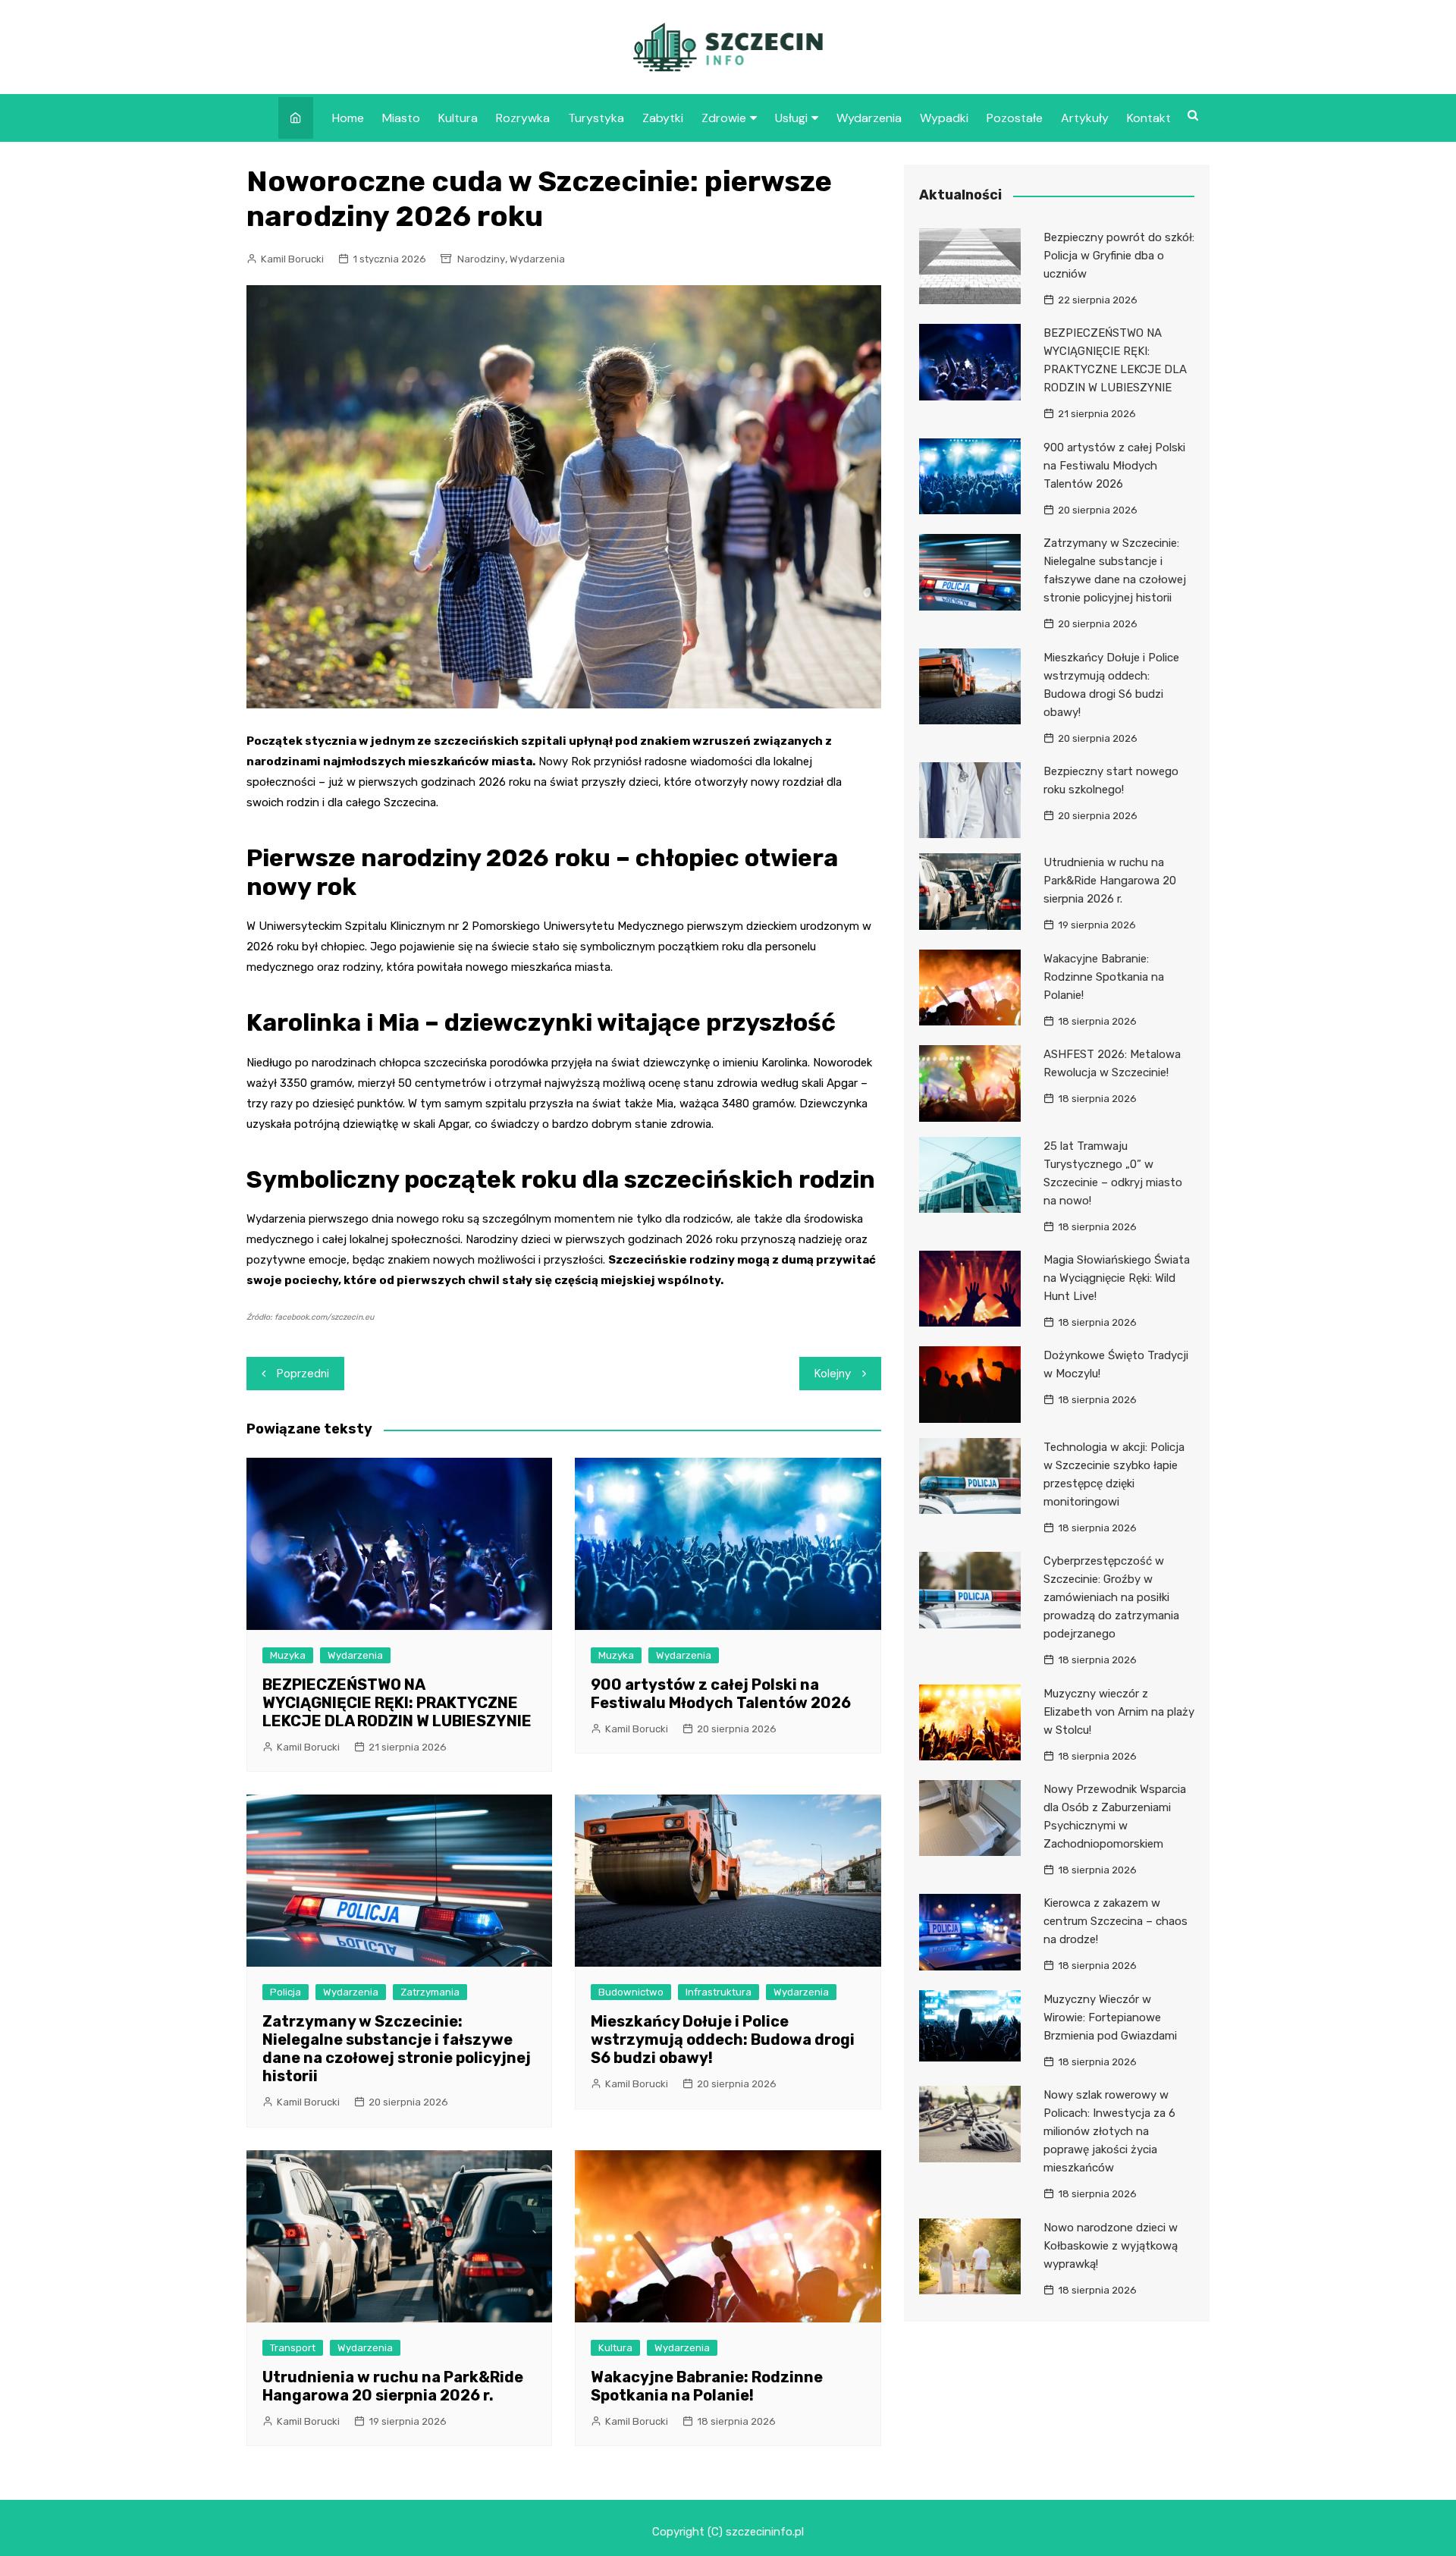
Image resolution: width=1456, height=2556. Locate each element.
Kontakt (1149, 118)
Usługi (791, 118)
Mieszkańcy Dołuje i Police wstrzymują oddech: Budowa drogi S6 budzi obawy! (723, 2039)
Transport (293, 2348)
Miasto (401, 118)
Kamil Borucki (292, 259)
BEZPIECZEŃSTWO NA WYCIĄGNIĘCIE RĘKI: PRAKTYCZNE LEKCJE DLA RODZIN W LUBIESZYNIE (397, 1703)
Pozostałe (1015, 118)
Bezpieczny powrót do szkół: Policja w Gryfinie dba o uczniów (1119, 256)
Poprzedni (303, 1374)
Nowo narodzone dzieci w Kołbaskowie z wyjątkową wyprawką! (1111, 2246)
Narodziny (481, 259)
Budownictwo (631, 1992)
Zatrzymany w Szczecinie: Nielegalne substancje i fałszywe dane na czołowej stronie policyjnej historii (397, 2049)
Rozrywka (523, 118)
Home (348, 118)
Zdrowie (724, 118)
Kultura (458, 118)
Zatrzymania (430, 1992)
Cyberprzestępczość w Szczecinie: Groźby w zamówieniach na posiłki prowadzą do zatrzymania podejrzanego (1111, 1597)
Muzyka (288, 1655)
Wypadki (944, 118)
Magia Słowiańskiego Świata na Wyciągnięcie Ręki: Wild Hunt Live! (1117, 1278)
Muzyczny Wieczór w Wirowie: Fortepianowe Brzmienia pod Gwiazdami (1110, 2017)
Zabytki (663, 118)
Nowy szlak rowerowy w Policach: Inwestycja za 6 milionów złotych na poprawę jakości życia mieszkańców (1109, 2131)
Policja (286, 1992)
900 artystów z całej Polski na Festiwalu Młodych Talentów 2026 (721, 1694)
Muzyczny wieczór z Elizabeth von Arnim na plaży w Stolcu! (1119, 1712)
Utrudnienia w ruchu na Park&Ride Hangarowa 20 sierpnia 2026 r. (393, 2386)
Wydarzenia (869, 118)
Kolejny (833, 1374)
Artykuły (1085, 118)
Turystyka (596, 118)
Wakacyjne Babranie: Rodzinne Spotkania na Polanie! (707, 2386)
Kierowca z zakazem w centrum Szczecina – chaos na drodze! (1116, 1921)
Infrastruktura (719, 1992)
